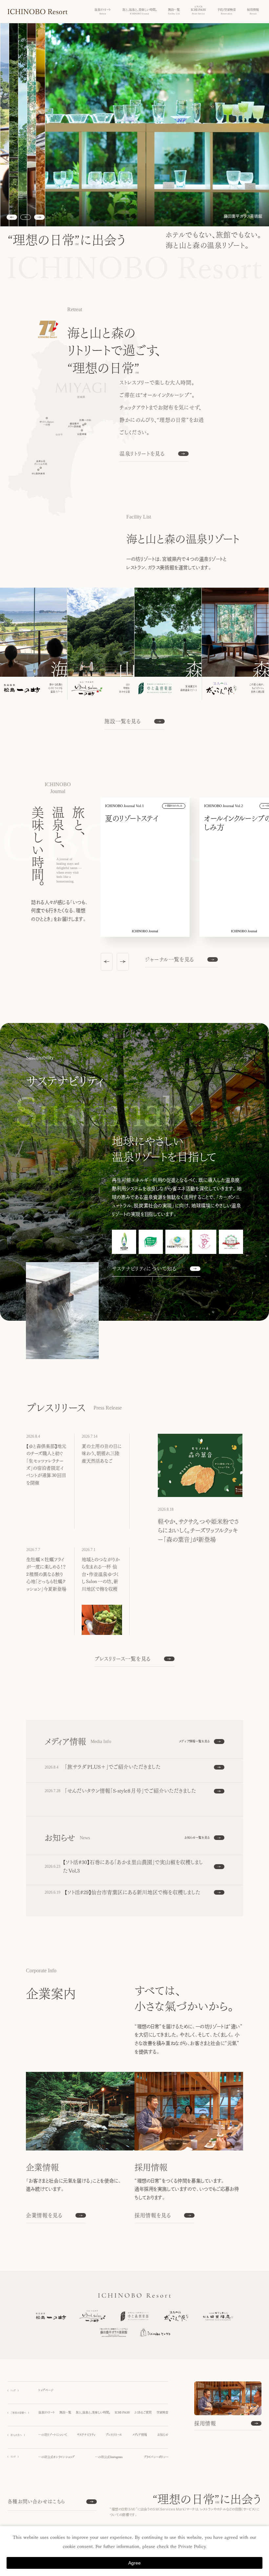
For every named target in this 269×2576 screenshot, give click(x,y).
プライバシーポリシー (156, 2457)
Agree (134, 2563)
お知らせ (163, 2435)
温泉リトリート (47, 2412)
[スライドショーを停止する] (26, 217)
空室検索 (162, 2412)
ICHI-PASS (122, 2412)
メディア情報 (140, 2435)
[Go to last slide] (12, 217)
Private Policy (192, 2547)
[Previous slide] (107, 962)
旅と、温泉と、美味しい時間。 (93, 2412)
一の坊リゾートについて (53, 2435)
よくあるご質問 (143, 2412)
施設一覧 (65, 2412)
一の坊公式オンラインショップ (56, 2457)
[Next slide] (39, 217)
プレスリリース (114, 2435)
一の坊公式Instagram (109, 2457)
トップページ (46, 2390)
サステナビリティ (86, 2435)
